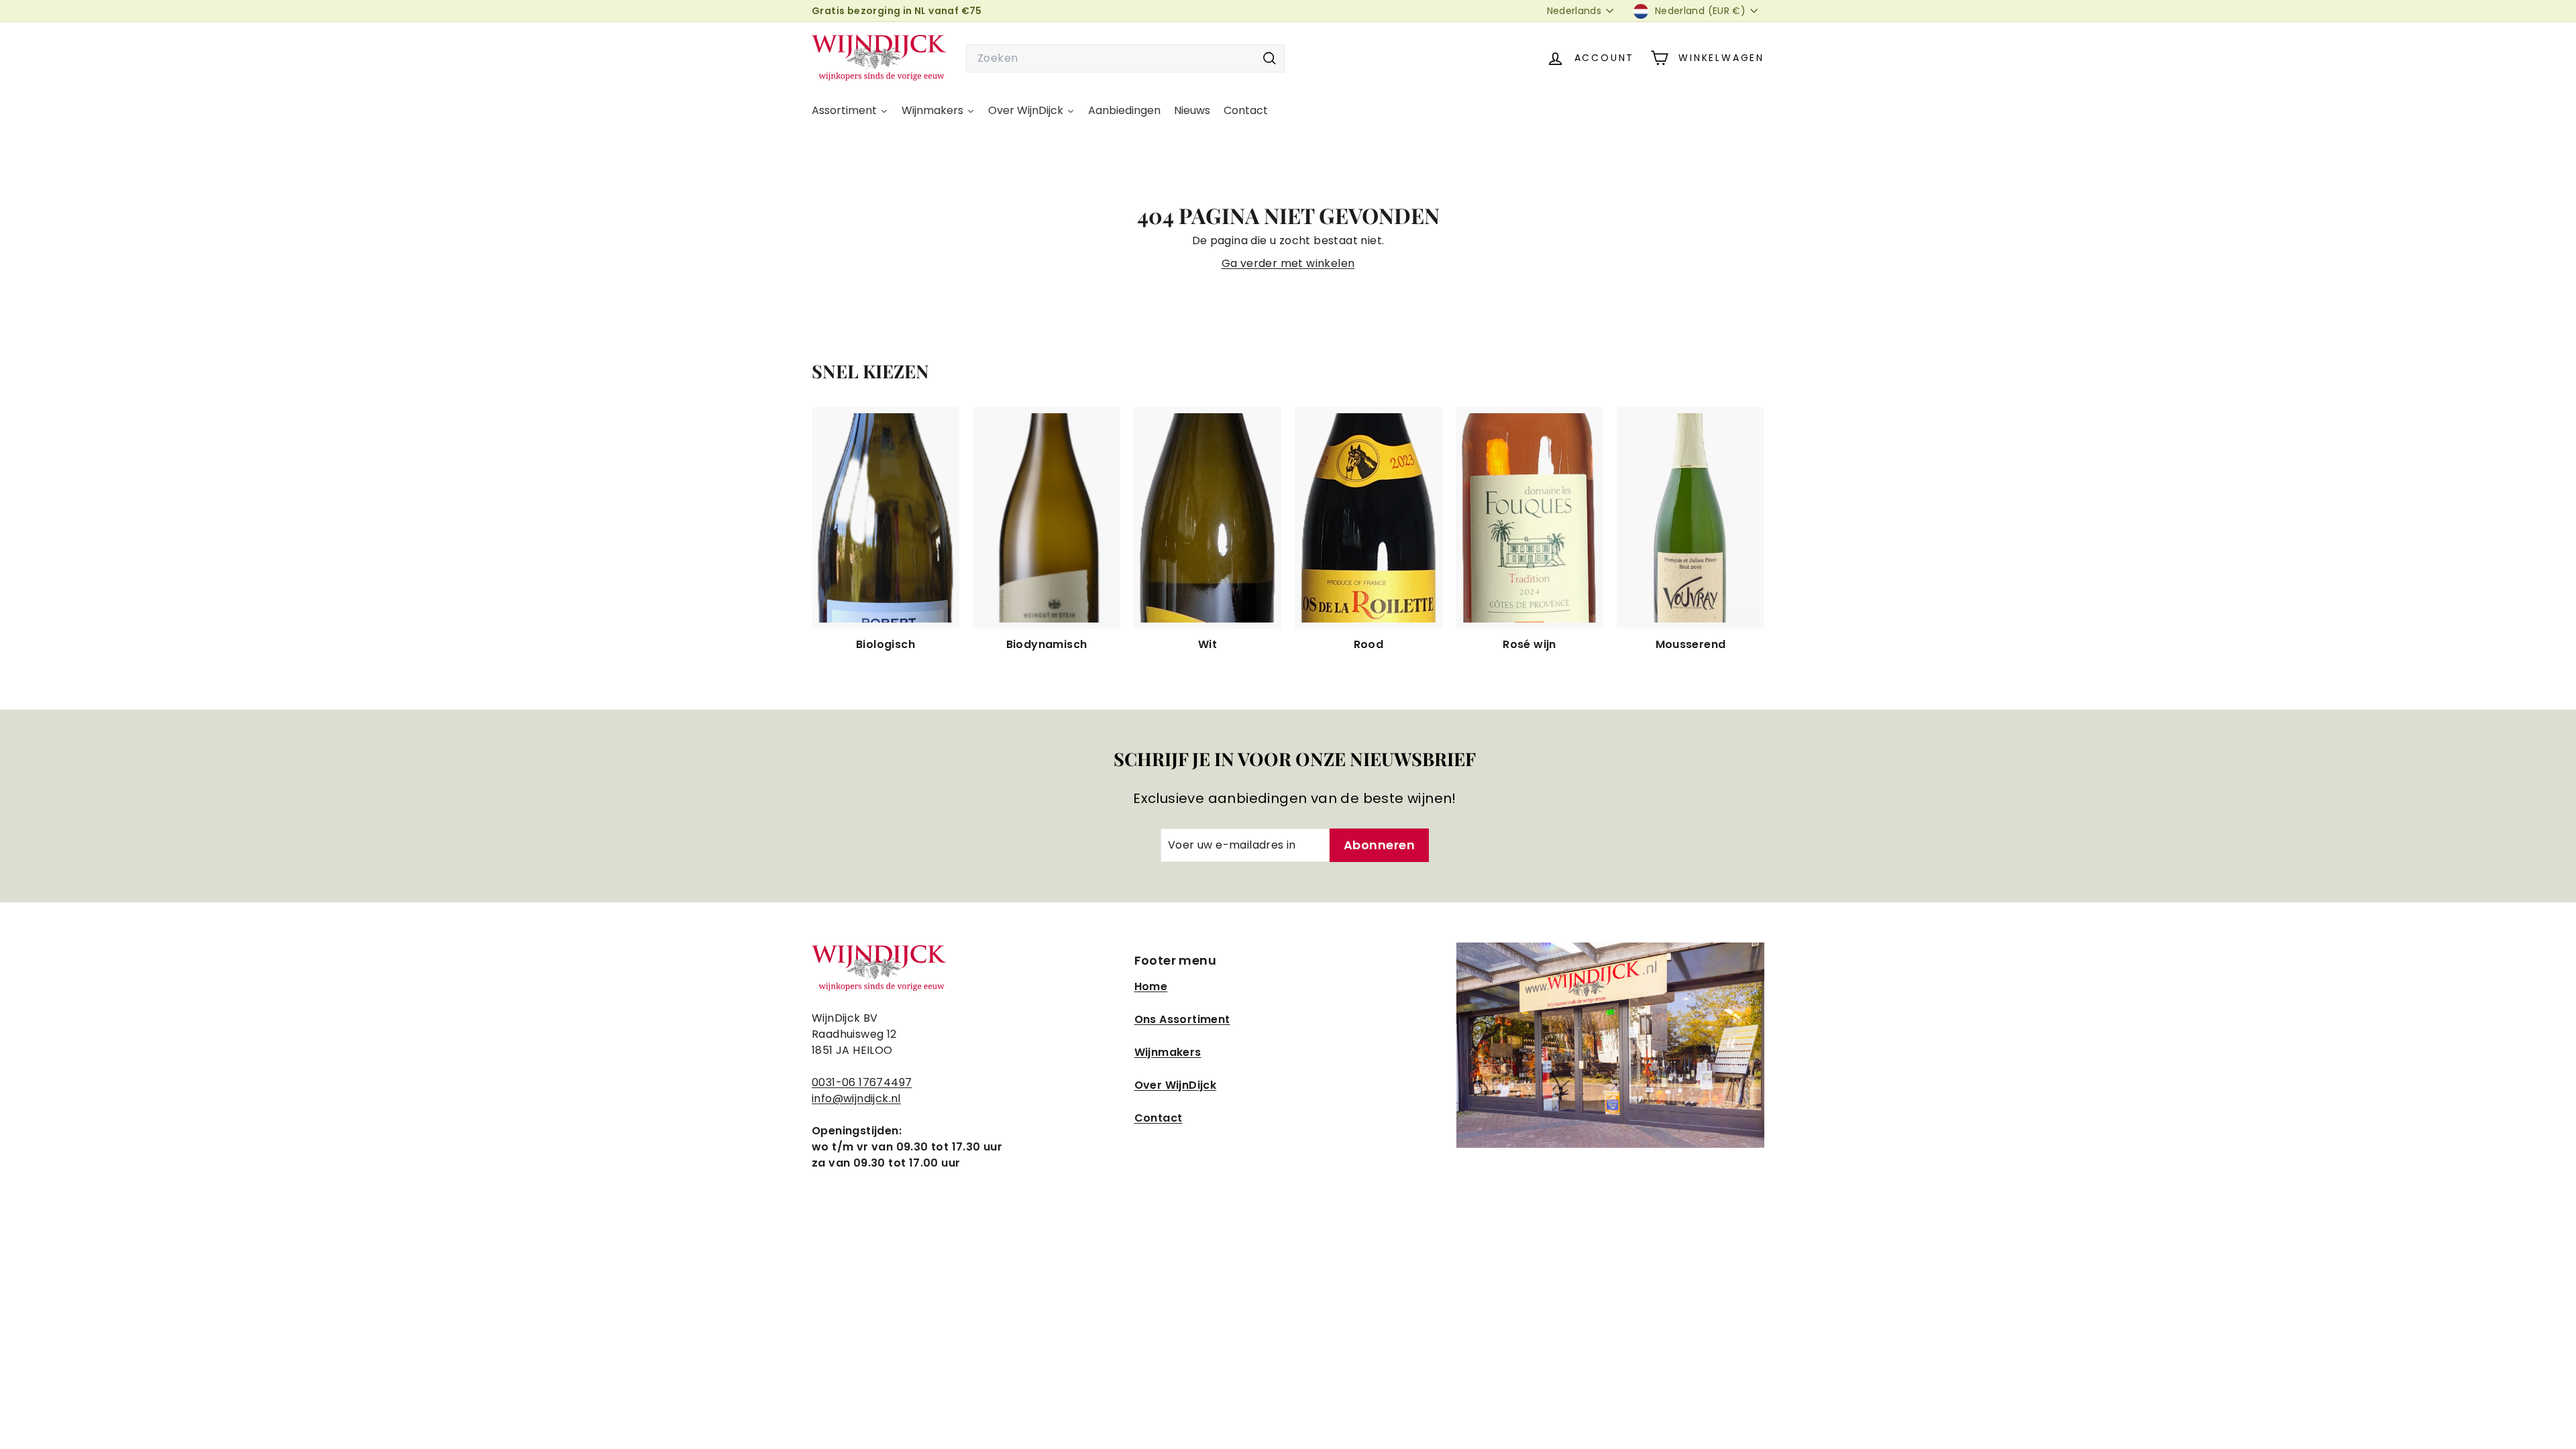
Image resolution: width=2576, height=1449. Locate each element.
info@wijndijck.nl (856, 1098)
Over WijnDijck (1176, 1085)
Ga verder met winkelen (1288, 263)
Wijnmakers (1168, 1052)
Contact (1159, 1118)
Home (1151, 986)
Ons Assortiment (1182, 1019)
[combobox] (1125, 58)
